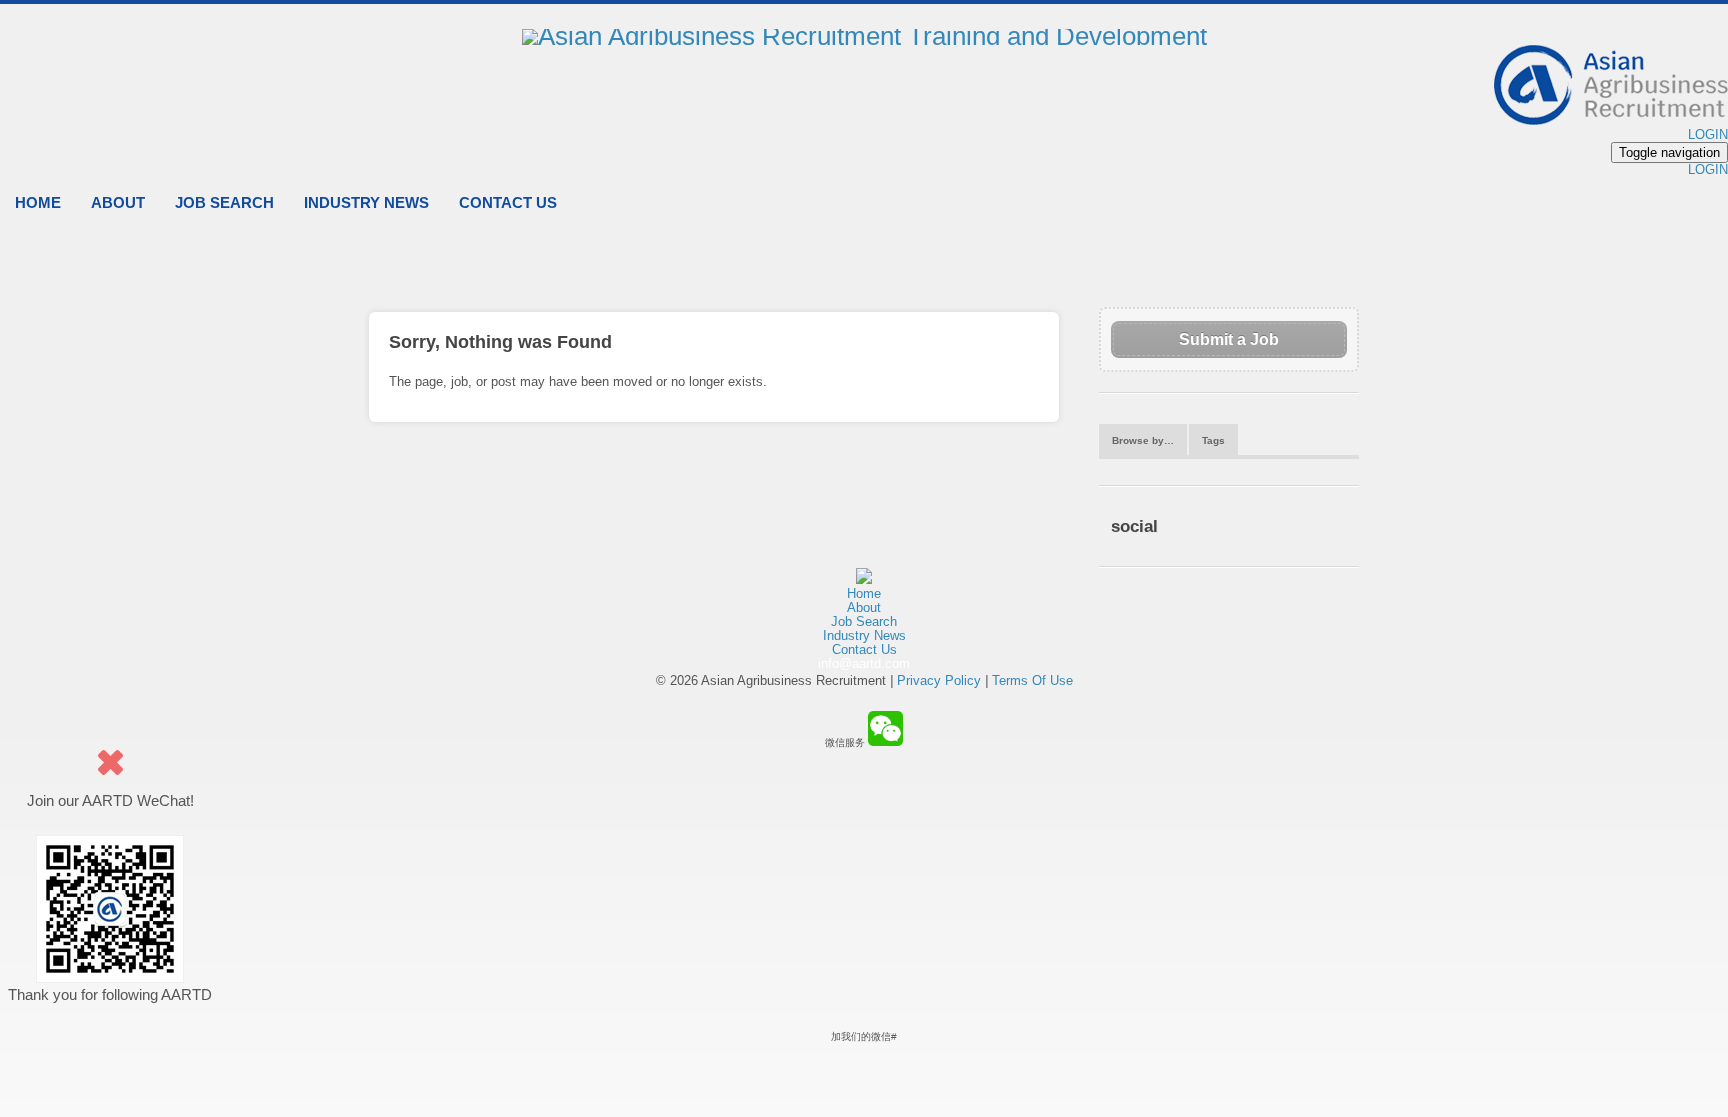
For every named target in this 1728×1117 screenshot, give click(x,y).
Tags (1213, 440)
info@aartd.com (864, 663)
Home (38, 202)
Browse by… (1143, 440)
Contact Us (508, 202)
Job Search (224, 202)
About (118, 202)
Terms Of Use (1032, 680)
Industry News (366, 202)
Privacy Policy (939, 680)
